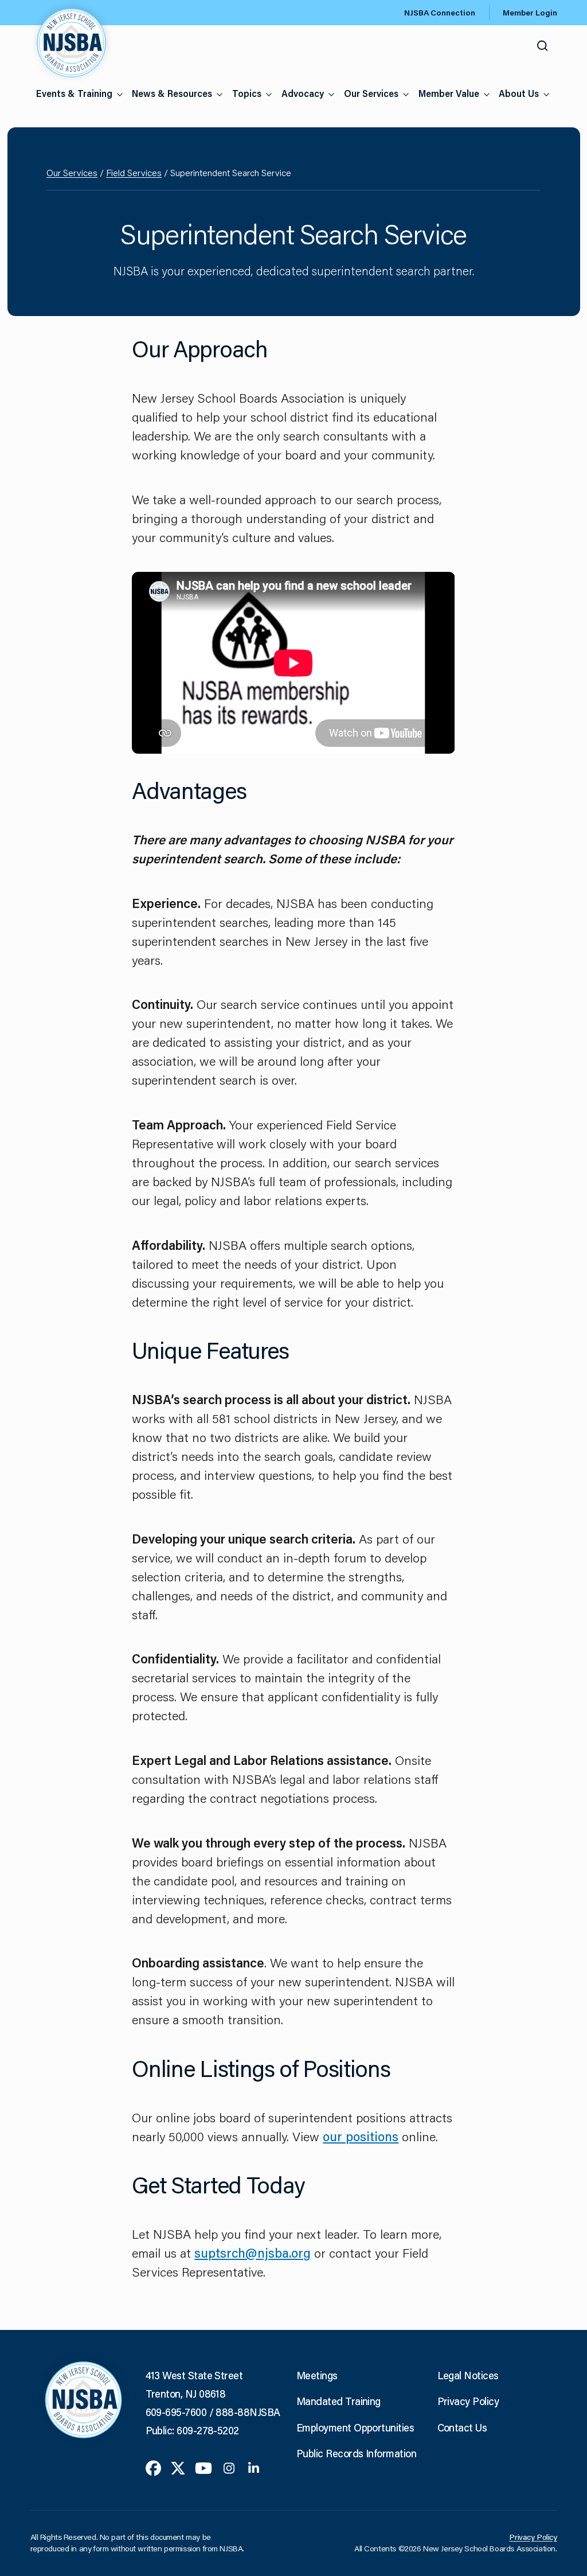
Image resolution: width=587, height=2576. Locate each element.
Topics (247, 93)
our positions (361, 2136)
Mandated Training (338, 2401)
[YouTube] (204, 2467)
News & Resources (172, 93)
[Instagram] (229, 2467)
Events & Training (74, 93)
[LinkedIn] (254, 2467)
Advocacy (303, 93)
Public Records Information (356, 2453)
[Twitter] (178, 2467)
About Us (519, 93)
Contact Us (462, 2427)
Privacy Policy (468, 2401)
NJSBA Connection (440, 13)
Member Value (449, 93)
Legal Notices (468, 2375)
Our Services (371, 93)
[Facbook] (153, 2467)
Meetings (317, 2375)
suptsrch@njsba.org (253, 2253)
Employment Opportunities (355, 2427)
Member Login (530, 13)
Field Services (134, 172)
